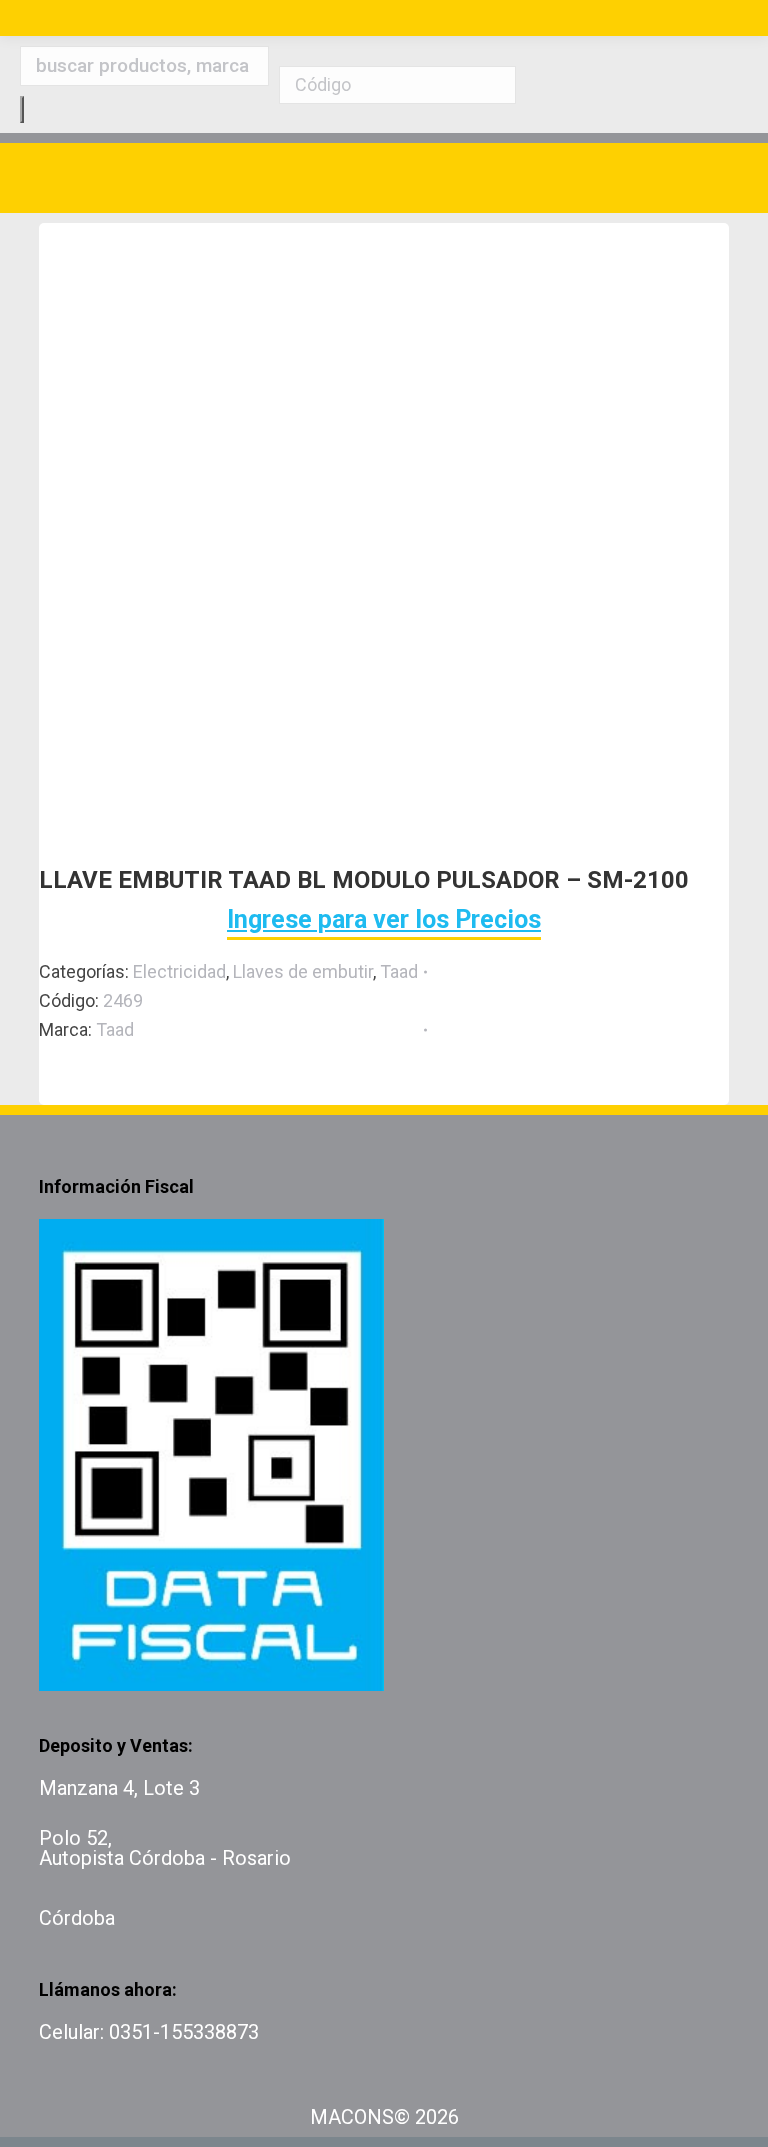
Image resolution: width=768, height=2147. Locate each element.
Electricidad (179, 971)
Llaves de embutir (303, 971)
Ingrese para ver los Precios (384, 919)
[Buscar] (22, 109)
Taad (399, 971)
